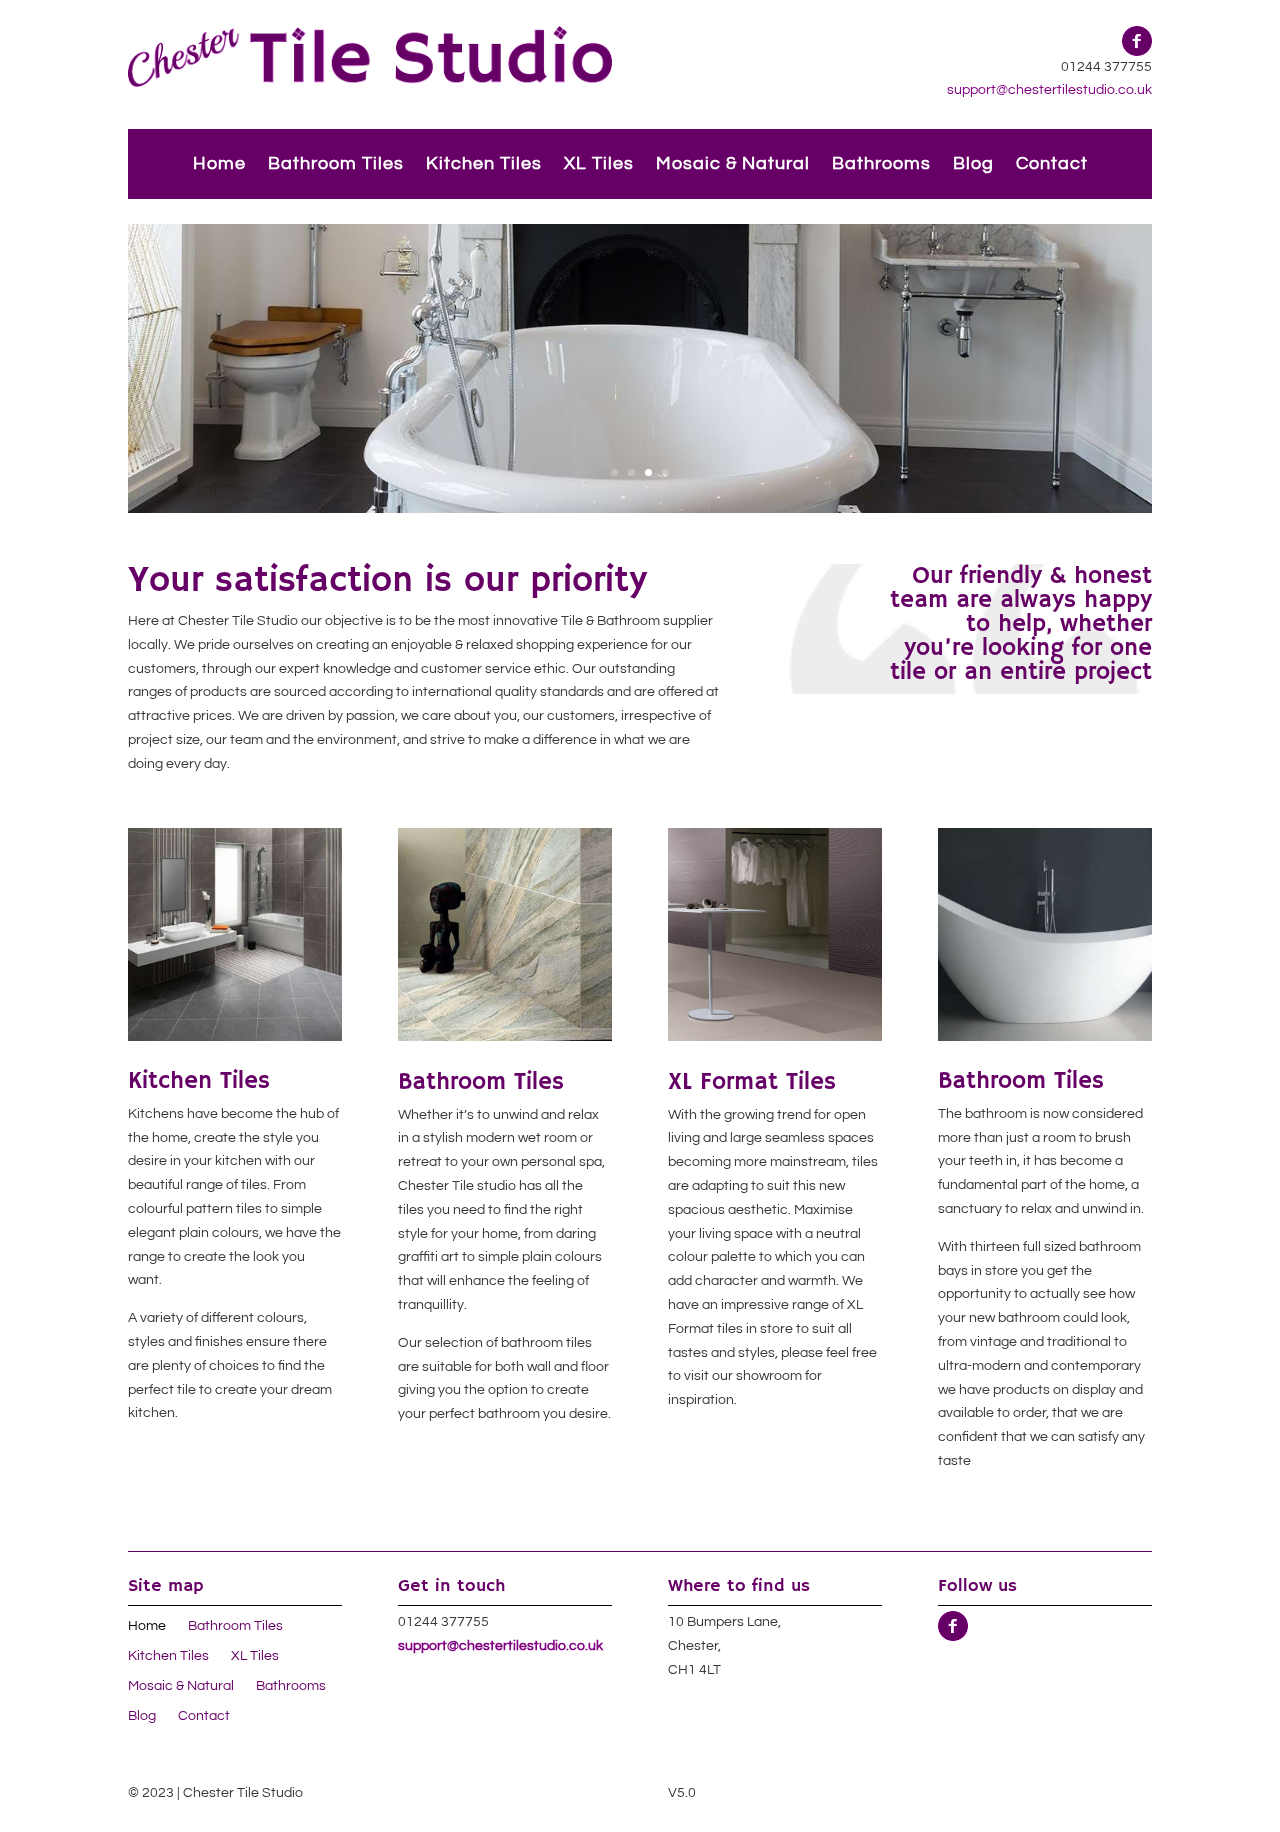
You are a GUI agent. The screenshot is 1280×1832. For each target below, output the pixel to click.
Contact (1052, 165)
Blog (973, 165)
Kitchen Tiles (484, 165)
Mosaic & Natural (733, 165)
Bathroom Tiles (336, 165)
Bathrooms (881, 165)
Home (219, 165)
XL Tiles (599, 165)
